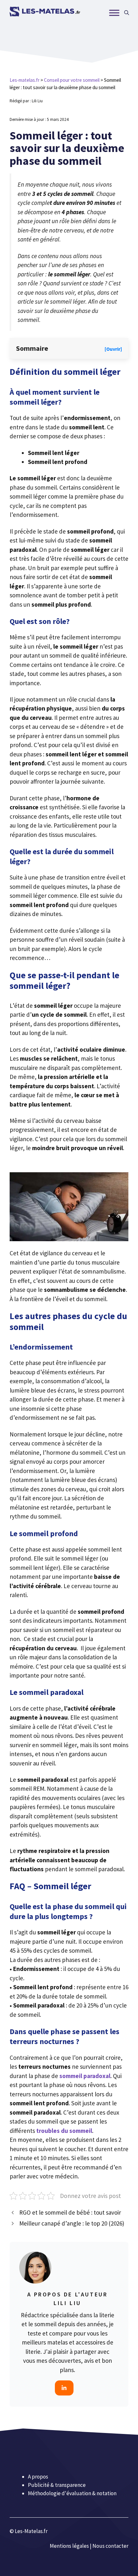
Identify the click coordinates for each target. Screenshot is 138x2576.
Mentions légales (69, 2546)
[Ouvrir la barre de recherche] (127, 13)
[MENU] (114, 13)
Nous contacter (110, 2546)
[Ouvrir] (113, 349)
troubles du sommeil (64, 2131)
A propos (38, 2477)
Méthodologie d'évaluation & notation (72, 2493)
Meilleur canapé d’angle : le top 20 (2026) (72, 2223)
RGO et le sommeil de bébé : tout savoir (70, 2212)
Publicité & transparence (57, 2485)
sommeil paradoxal (85, 2076)
